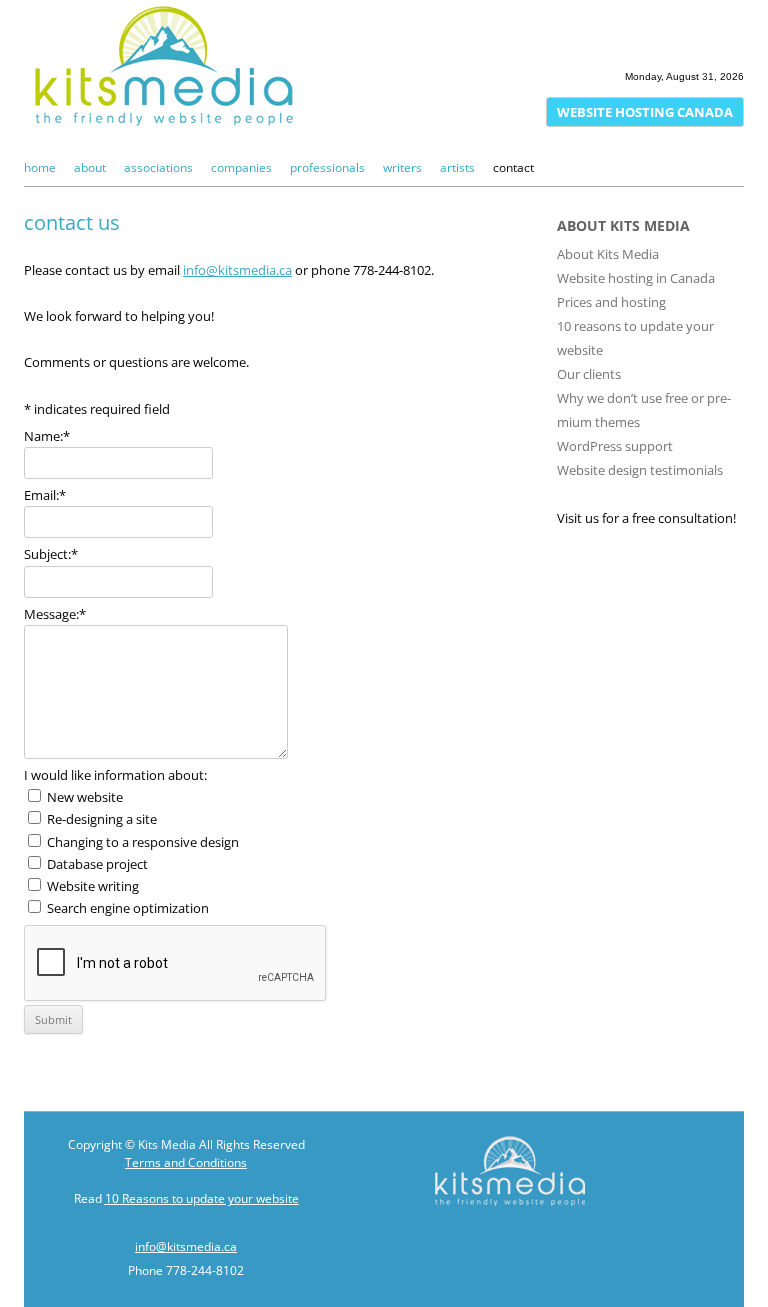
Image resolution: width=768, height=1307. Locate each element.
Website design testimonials (640, 470)
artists (457, 167)
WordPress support (615, 446)
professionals (327, 167)
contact (513, 167)
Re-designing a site (102, 819)
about (90, 167)
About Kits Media (608, 254)
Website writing (93, 886)
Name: (47, 436)
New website (85, 797)
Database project (97, 864)
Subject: (51, 554)
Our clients (589, 374)
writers (402, 167)
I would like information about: (115, 775)
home (40, 167)
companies (241, 167)
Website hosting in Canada (636, 278)
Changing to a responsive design (143, 842)
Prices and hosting (611, 302)
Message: (55, 614)
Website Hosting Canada (645, 112)
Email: (45, 495)
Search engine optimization (128, 908)
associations (158, 167)
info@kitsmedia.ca (237, 270)
